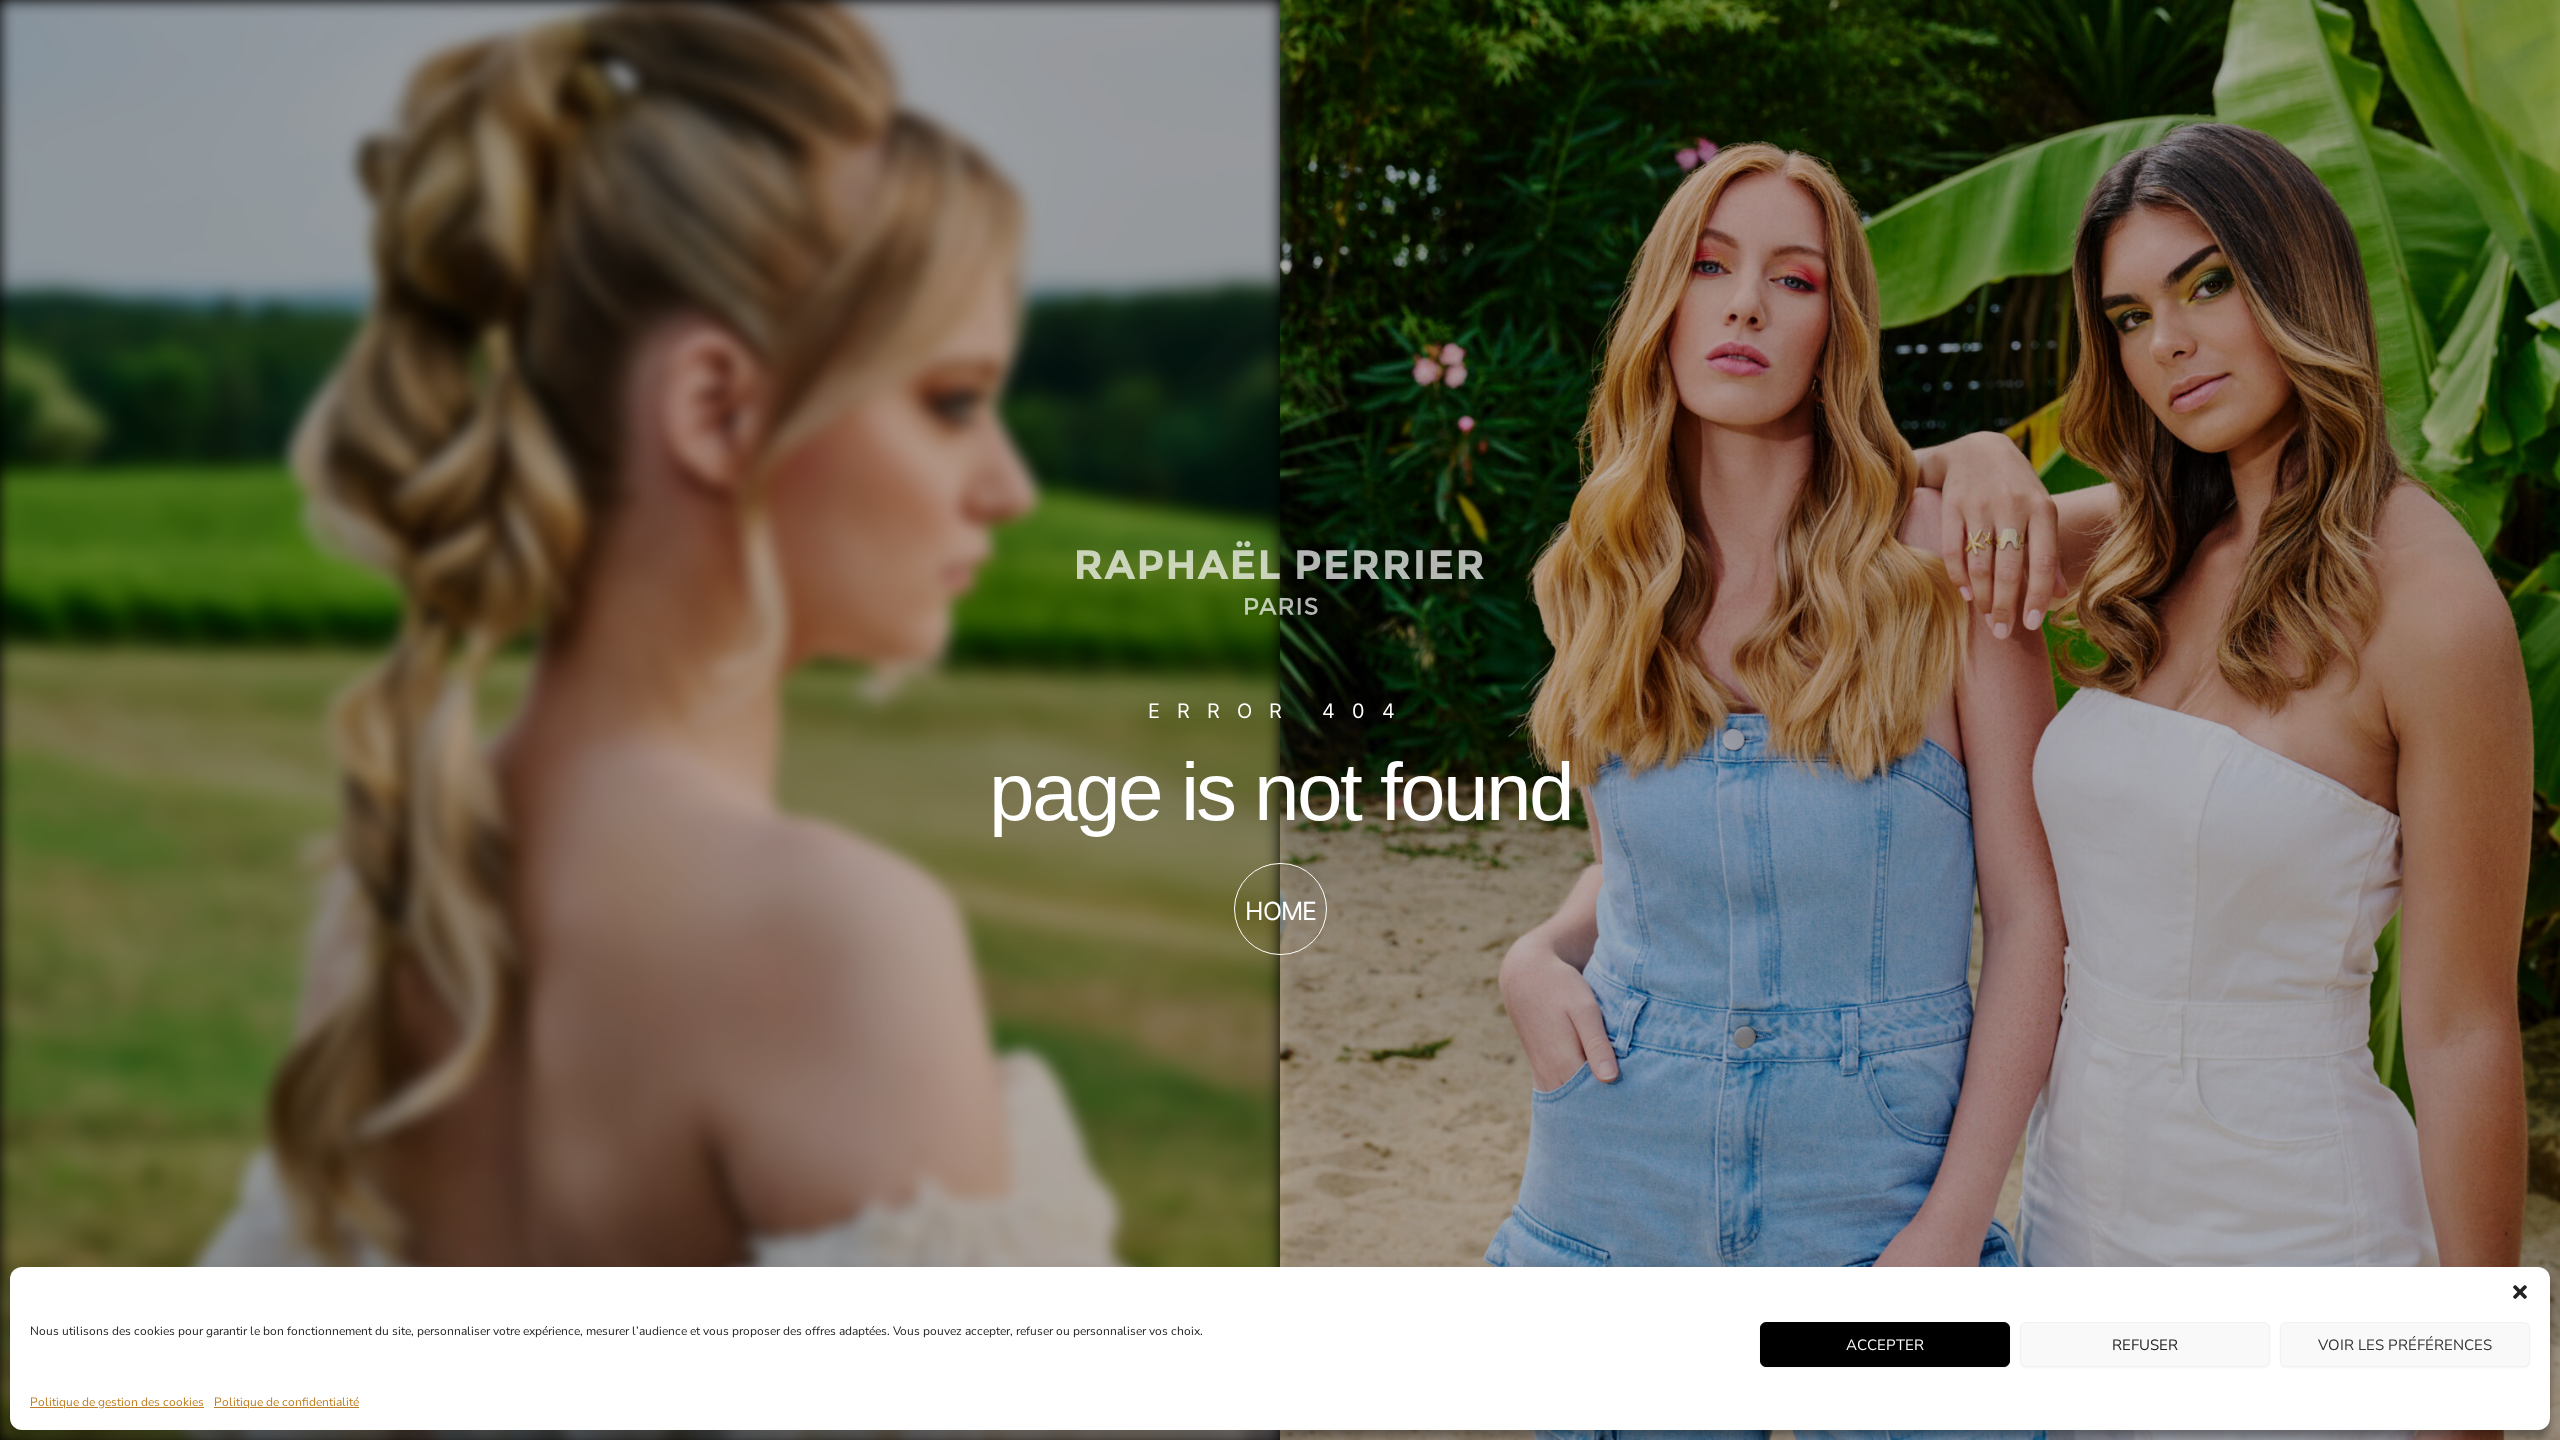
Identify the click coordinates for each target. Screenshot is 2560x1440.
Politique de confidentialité (286, 1402)
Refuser (2145, 1344)
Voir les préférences (2405, 1344)
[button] (2520, 1292)
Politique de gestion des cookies (117, 1402)
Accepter (1885, 1344)
